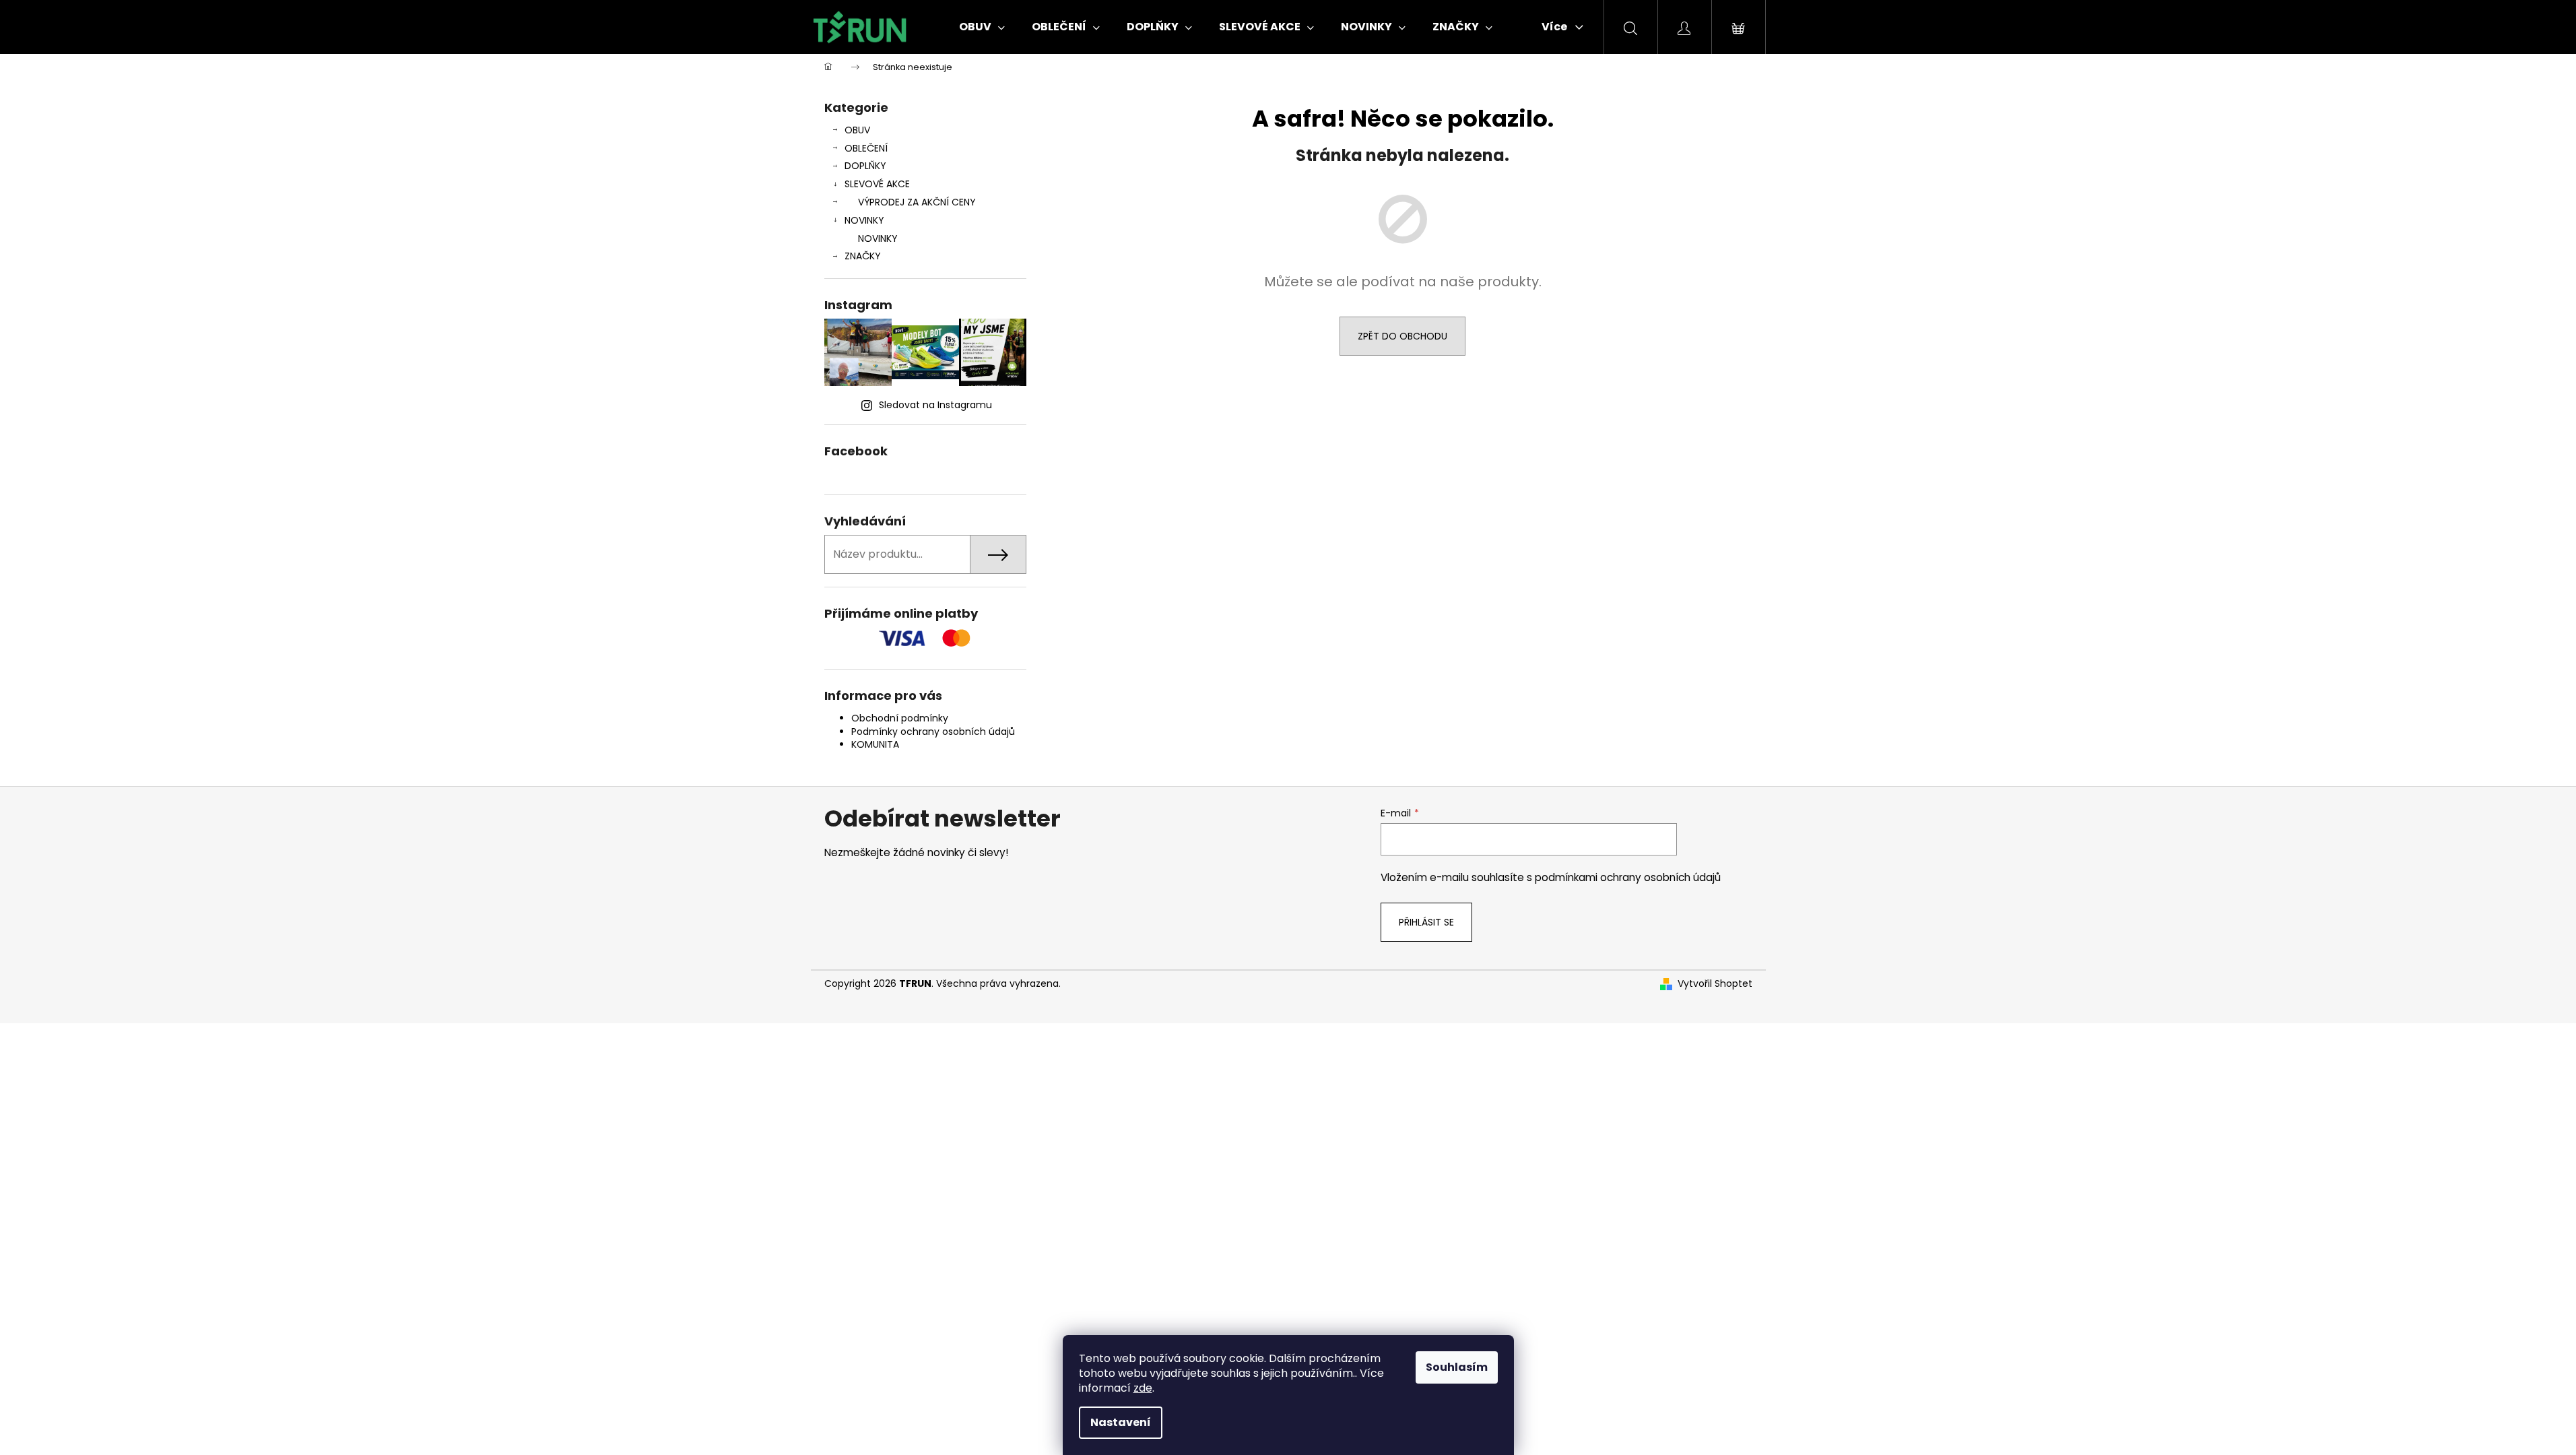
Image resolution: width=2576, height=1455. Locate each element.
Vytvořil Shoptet (1715, 984)
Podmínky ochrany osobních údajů (933, 732)
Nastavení (1121, 1422)
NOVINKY (864, 220)
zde (1143, 1388)
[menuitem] (982, 27)
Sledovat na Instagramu (935, 405)
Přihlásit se (1426, 922)
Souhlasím (1457, 1367)
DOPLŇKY (865, 166)
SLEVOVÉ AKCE (877, 184)
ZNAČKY (863, 256)
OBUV (857, 130)
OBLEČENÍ (866, 148)
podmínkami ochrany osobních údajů (1628, 877)
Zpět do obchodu (1402, 336)
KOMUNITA (875, 744)
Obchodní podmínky (900, 718)
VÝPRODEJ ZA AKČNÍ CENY (917, 202)
